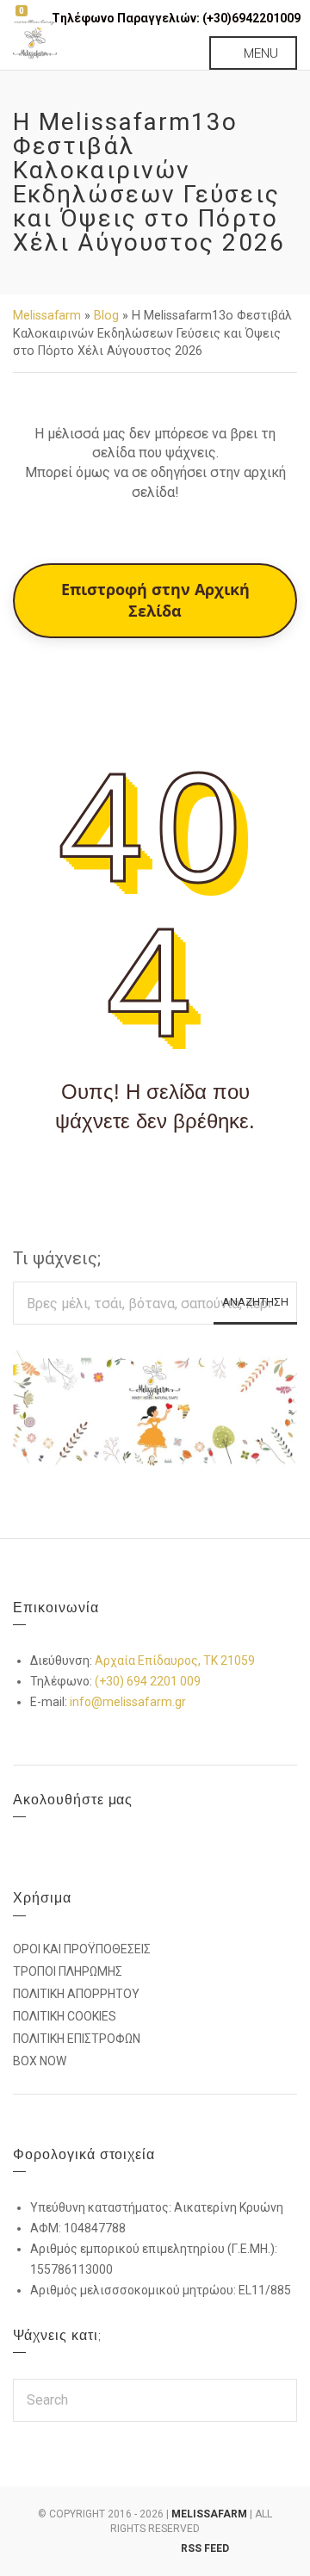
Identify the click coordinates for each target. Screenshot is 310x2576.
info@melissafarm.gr (128, 1702)
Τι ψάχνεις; (57, 1258)
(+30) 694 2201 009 (148, 1681)
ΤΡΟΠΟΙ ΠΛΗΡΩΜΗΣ (68, 1971)
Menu (259, 53)
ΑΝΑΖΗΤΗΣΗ (255, 1302)
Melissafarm (47, 315)
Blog (106, 315)
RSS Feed (205, 2548)
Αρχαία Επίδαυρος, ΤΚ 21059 (175, 1660)
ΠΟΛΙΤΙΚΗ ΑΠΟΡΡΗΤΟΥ (76, 1994)
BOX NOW (40, 2061)
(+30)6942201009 (251, 18)
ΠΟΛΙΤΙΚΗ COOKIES (65, 2016)
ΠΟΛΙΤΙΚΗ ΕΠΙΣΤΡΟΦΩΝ (77, 2039)
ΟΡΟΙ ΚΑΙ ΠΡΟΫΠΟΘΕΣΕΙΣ (82, 1949)
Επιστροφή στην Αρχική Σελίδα (155, 600)
